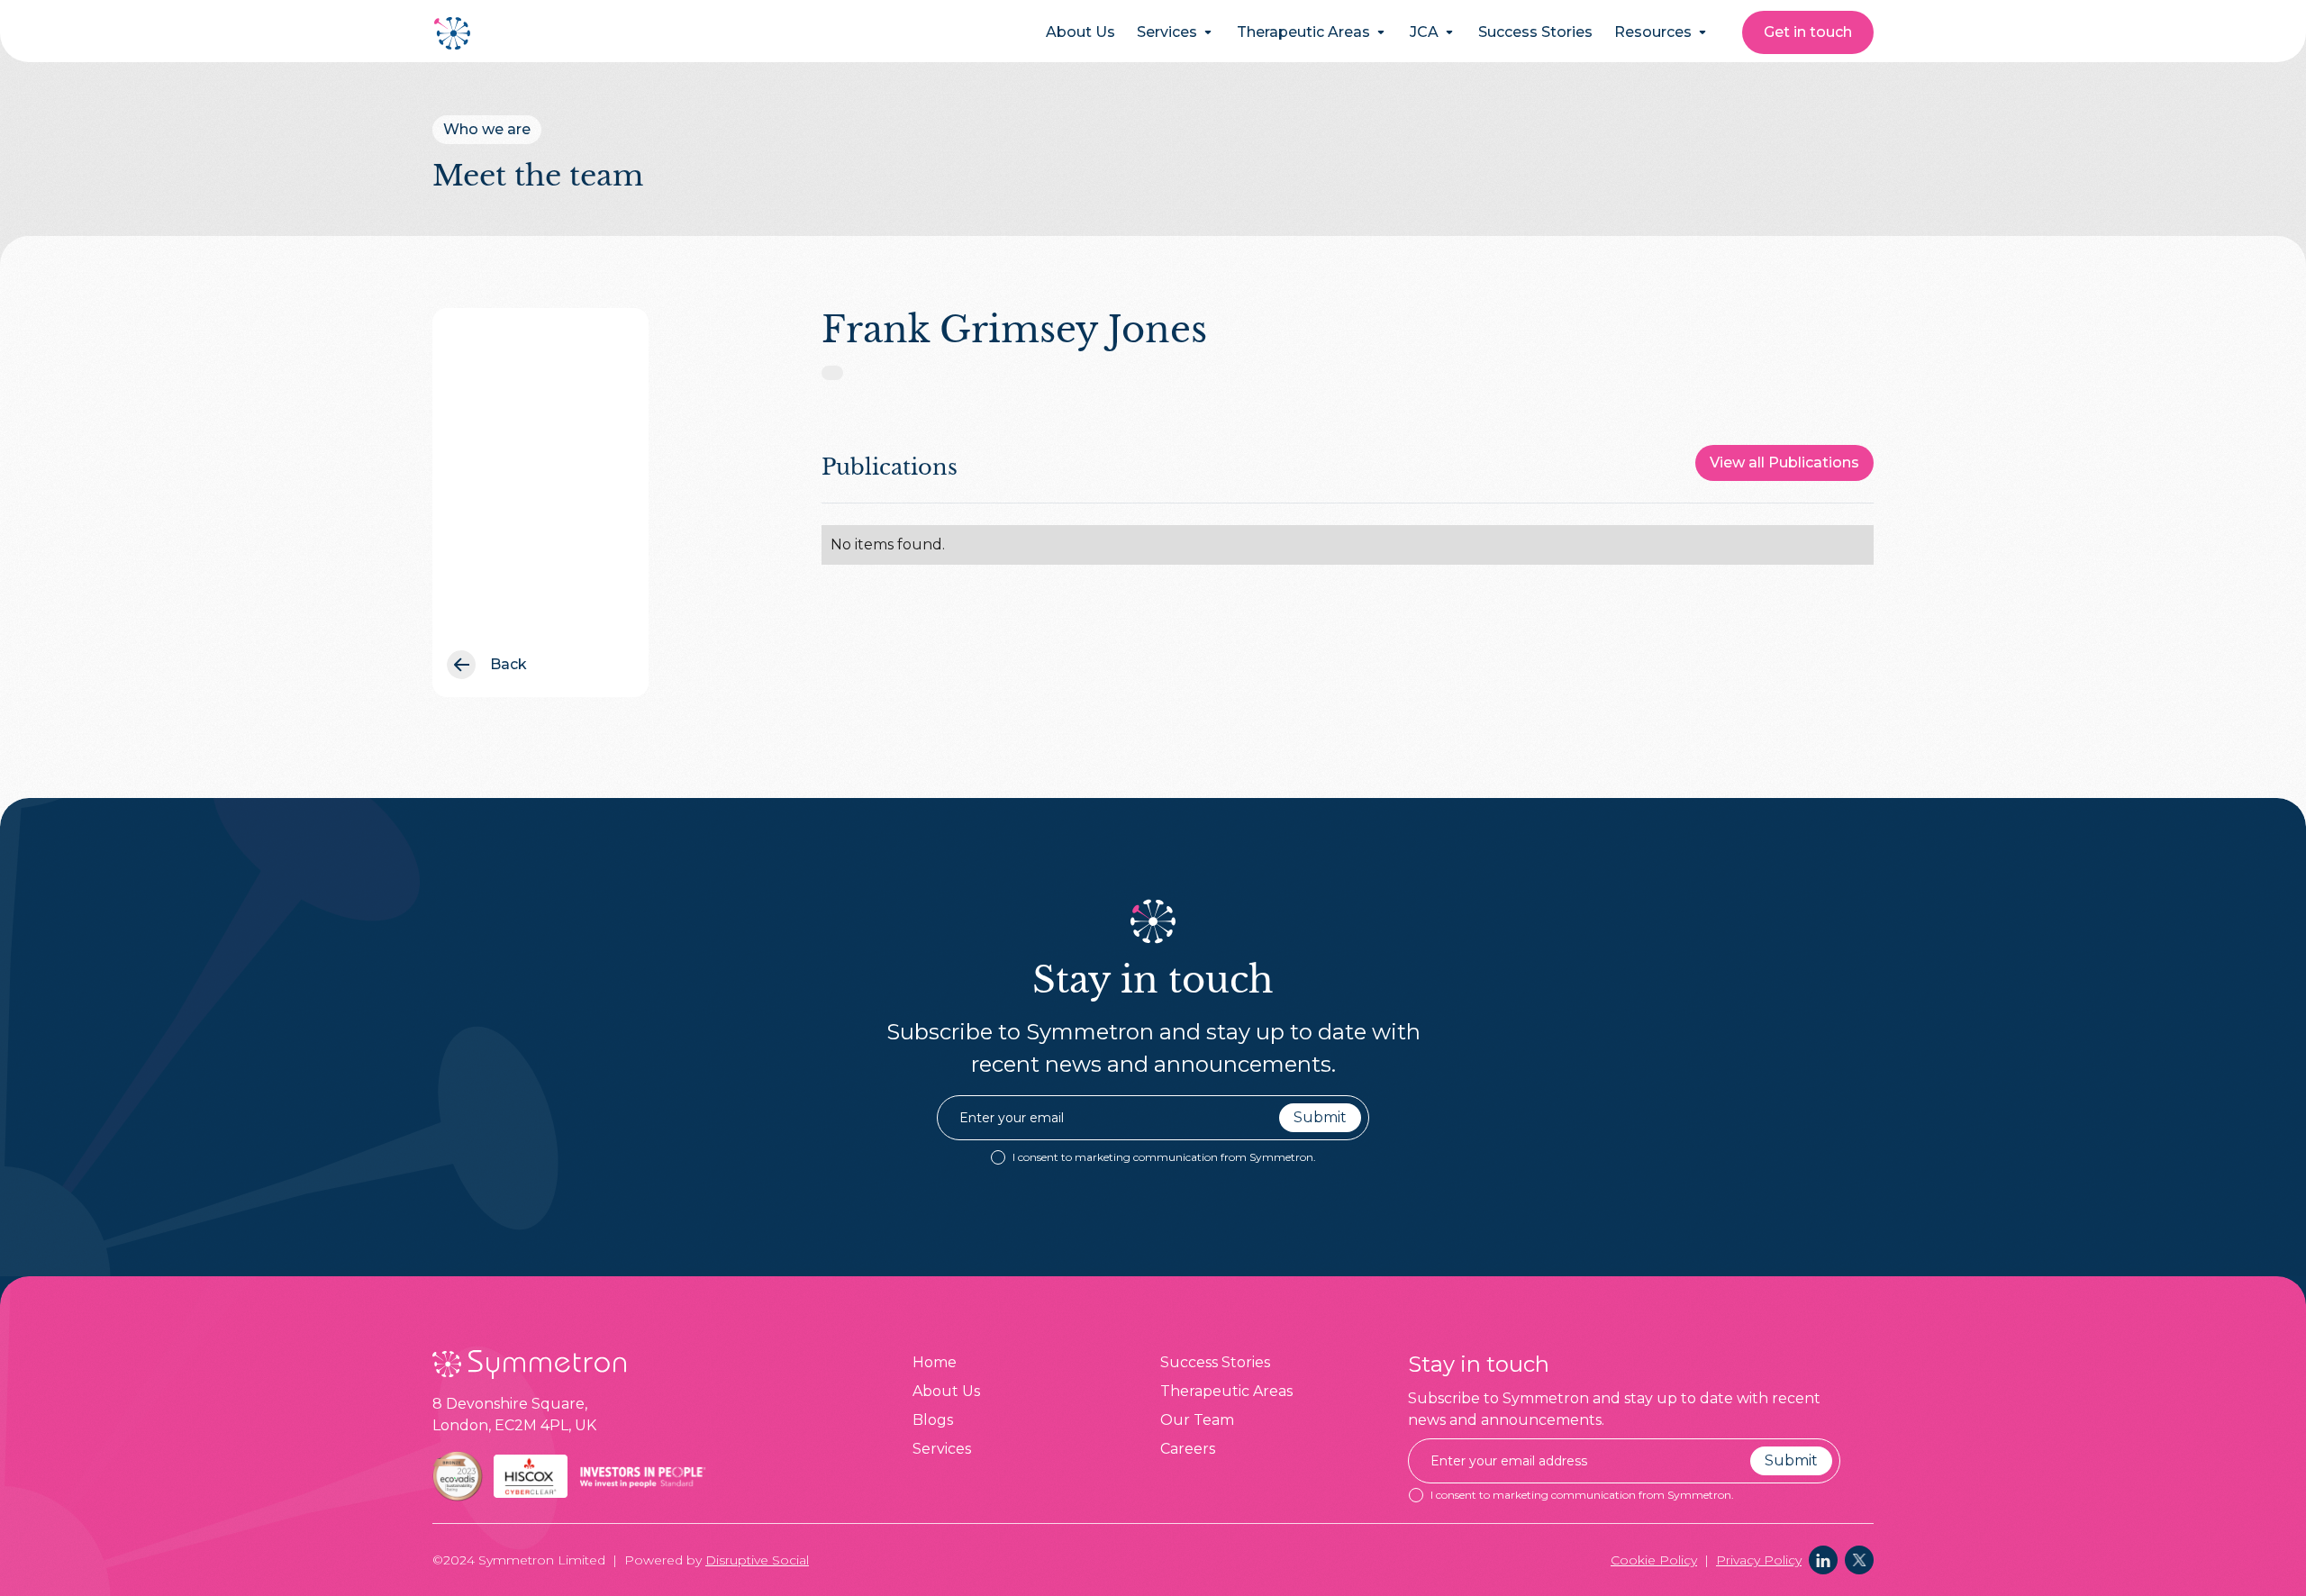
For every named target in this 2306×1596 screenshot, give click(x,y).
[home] (454, 32)
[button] (1176, 32)
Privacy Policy (1759, 1560)
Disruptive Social (757, 1560)
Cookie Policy (1654, 1560)
